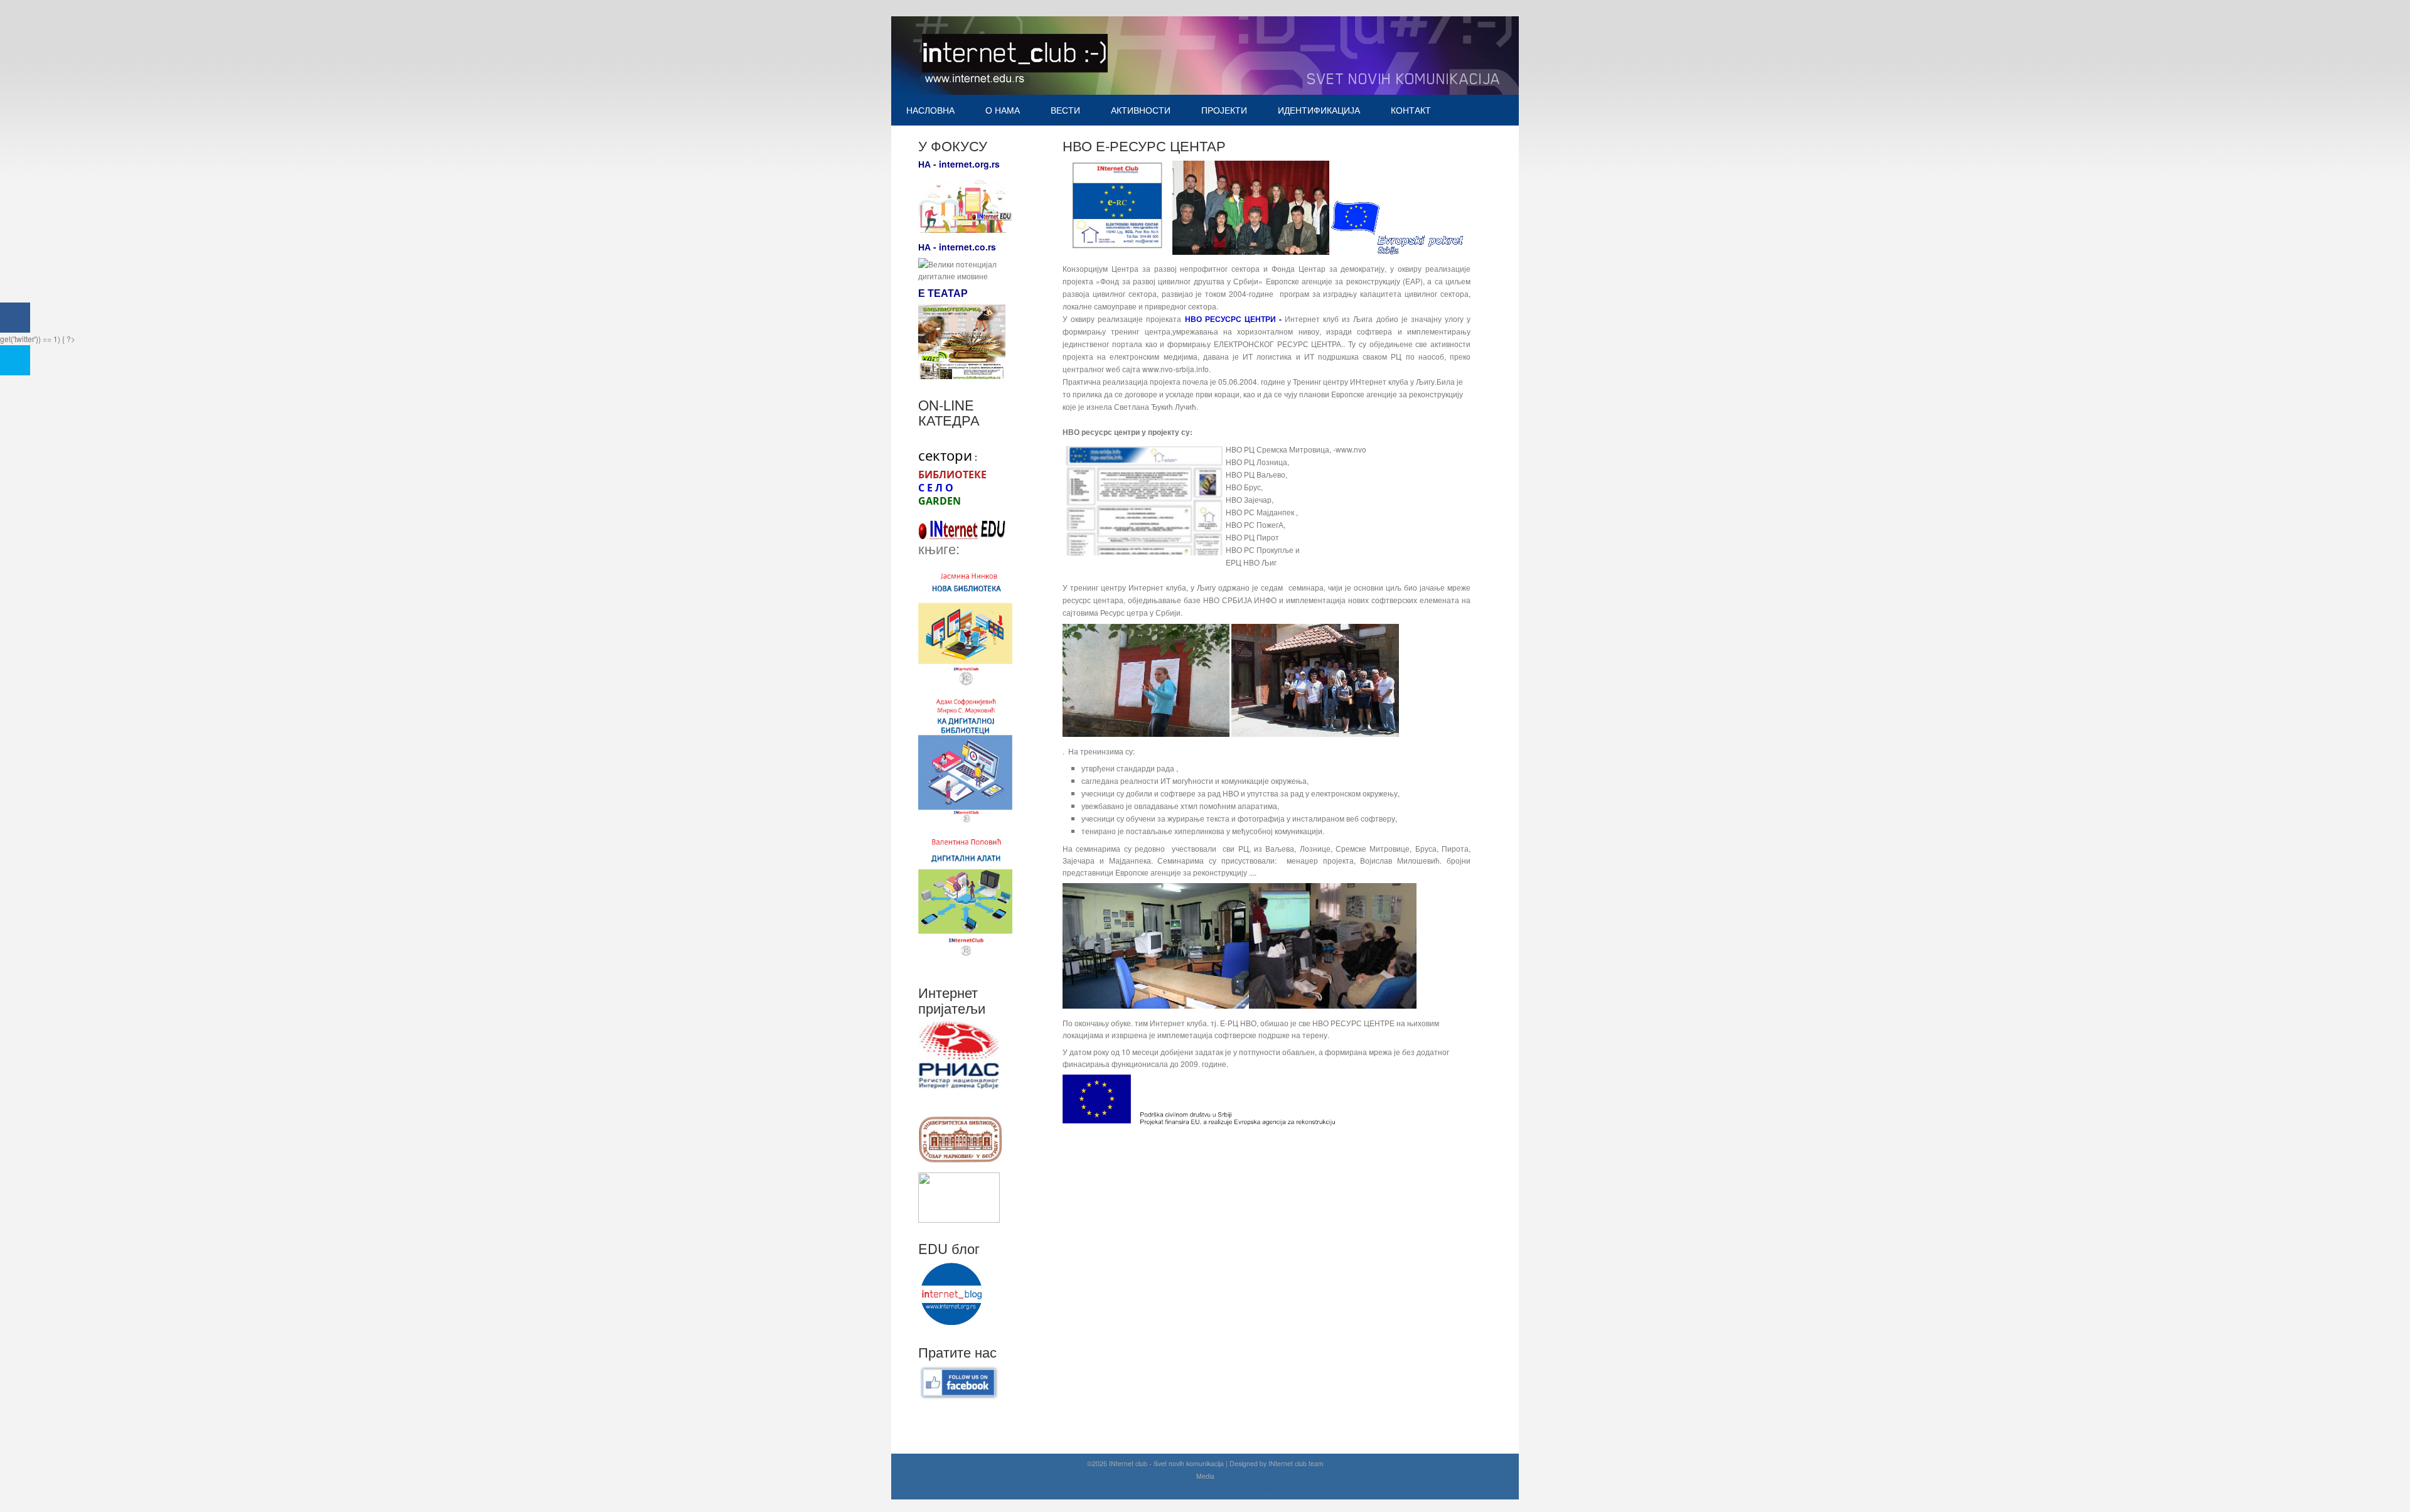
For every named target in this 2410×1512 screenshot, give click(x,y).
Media (1205, 1476)
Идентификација (1319, 110)
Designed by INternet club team (1277, 1463)
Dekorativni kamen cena (1201, 1488)
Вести (1065, 110)
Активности (1141, 110)
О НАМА (1003, 110)
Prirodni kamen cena (1132, 1488)
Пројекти (1224, 110)
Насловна (930, 110)
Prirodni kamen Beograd (1273, 1488)
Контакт (1411, 110)
